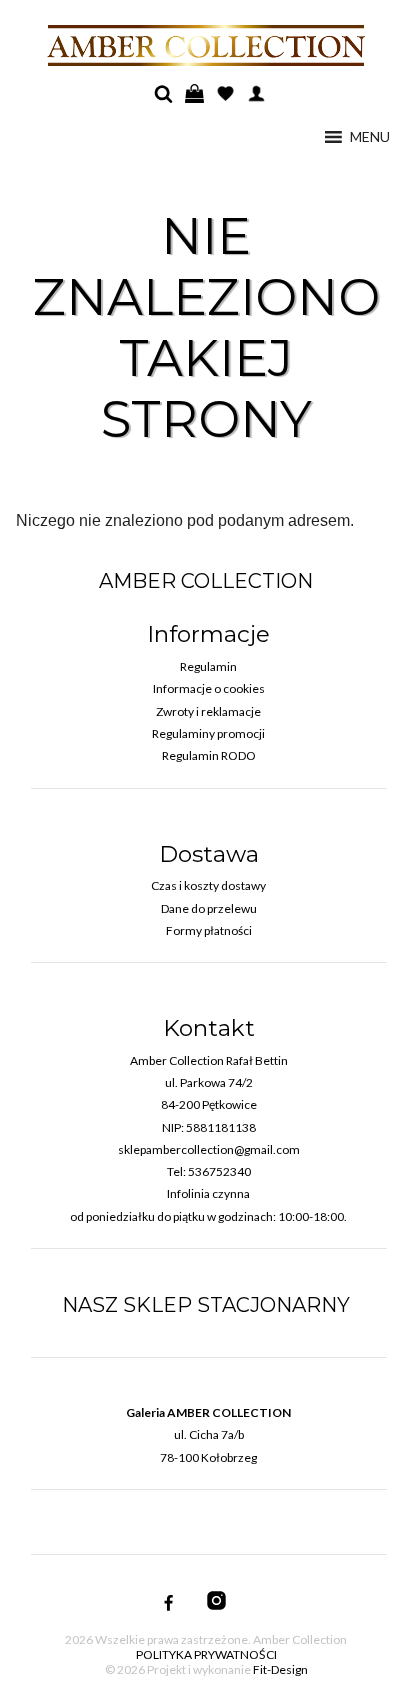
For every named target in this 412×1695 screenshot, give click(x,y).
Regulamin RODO (209, 755)
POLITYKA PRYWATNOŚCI (206, 1654)
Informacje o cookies (209, 688)
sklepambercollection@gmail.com (209, 1149)
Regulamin (208, 666)
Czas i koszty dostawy (208, 885)
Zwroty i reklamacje (208, 711)
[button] (370, 137)
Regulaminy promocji (208, 733)
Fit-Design (280, 1669)
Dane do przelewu (209, 908)
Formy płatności (209, 930)
